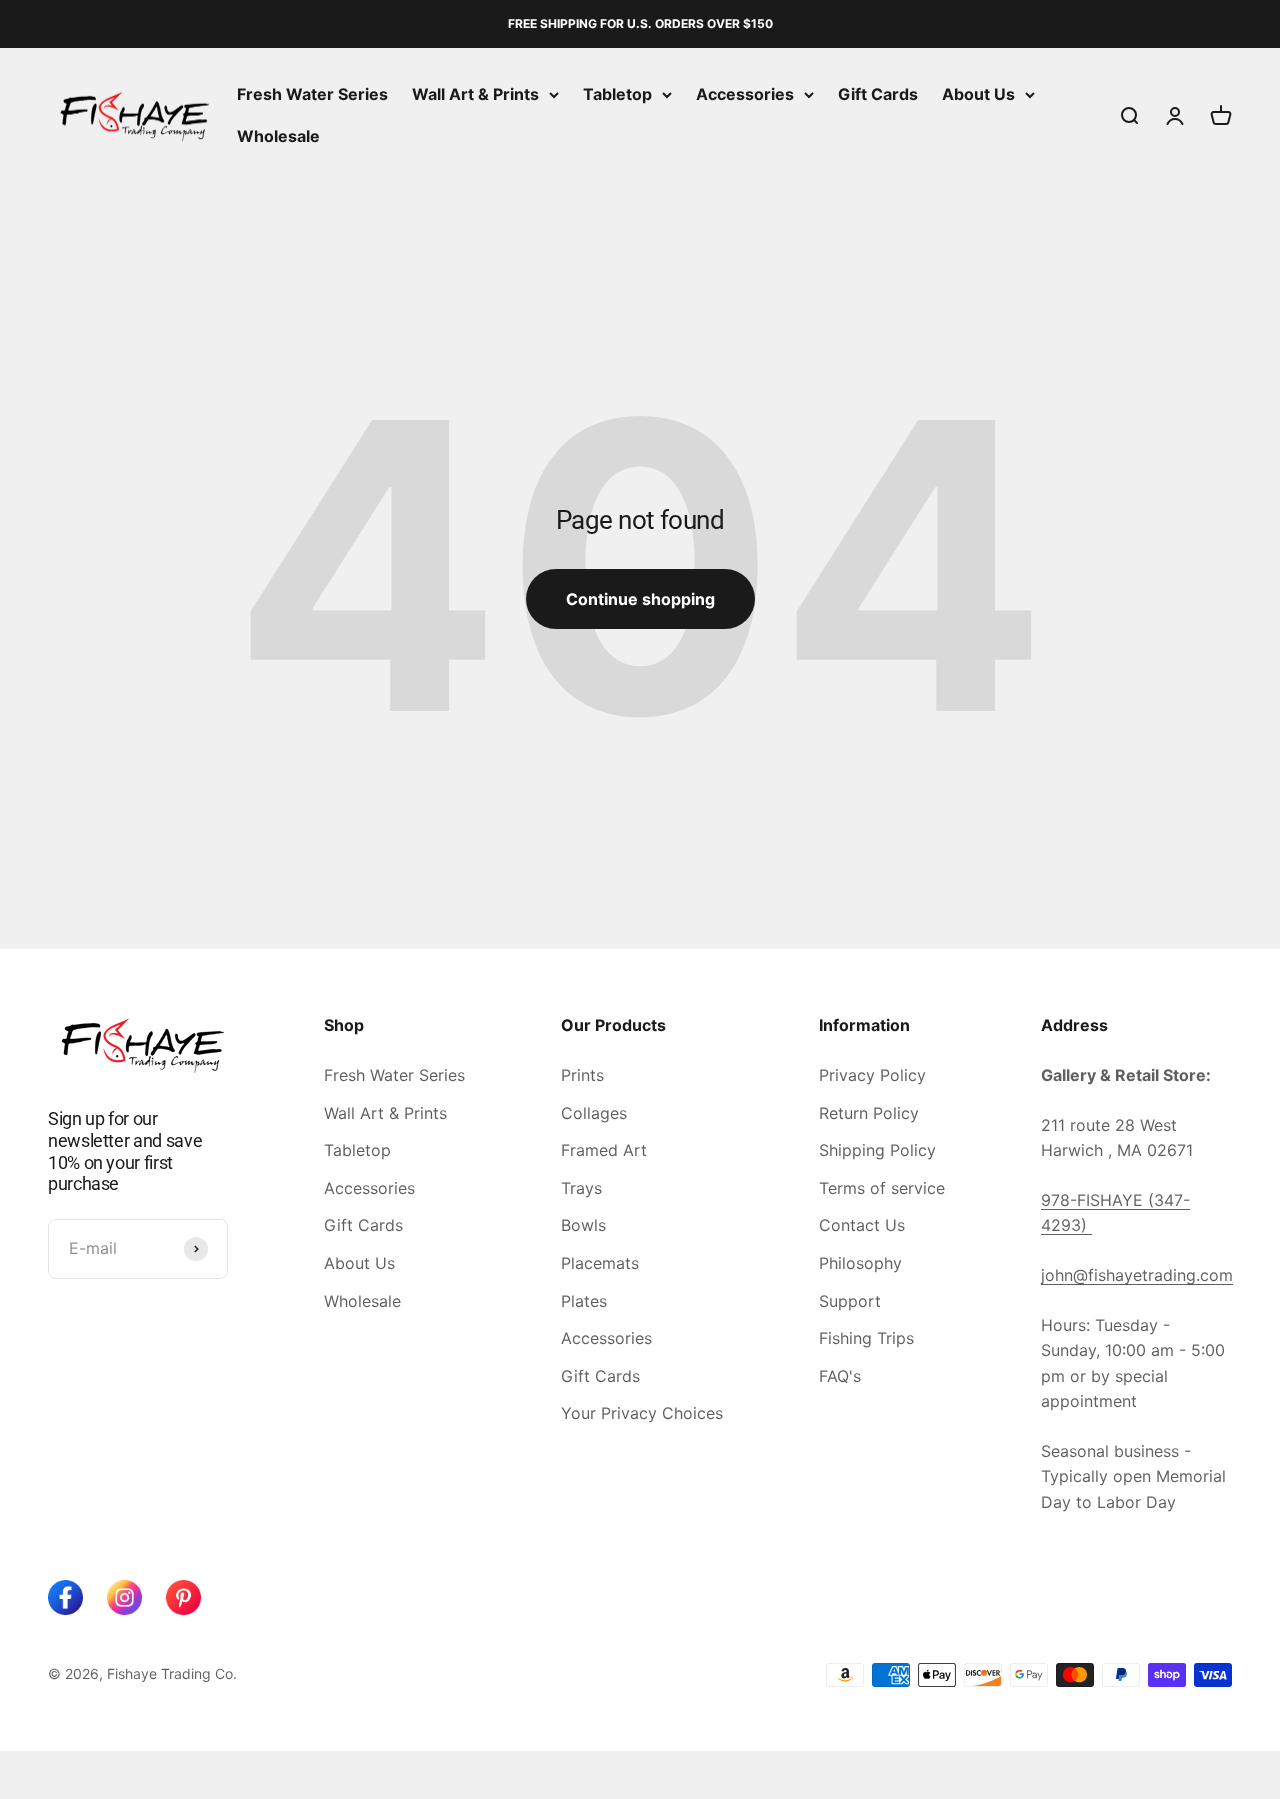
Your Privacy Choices (642, 1413)
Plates (584, 1301)
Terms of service (882, 1188)
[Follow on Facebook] (65, 1597)
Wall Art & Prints (475, 94)
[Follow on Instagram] (124, 1597)
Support (850, 1301)
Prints (582, 1075)
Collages (594, 1113)
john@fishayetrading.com (1137, 1275)
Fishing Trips (866, 1338)
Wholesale (278, 136)
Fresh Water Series (312, 94)
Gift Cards (878, 94)
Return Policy (869, 1113)
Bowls (583, 1225)
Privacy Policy (872, 1075)
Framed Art (604, 1150)
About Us (978, 94)
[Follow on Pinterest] (183, 1597)
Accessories (745, 94)
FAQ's (840, 1376)
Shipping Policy (877, 1150)
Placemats (600, 1263)
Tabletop (617, 94)
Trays (581, 1188)
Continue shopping (640, 599)
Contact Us (862, 1225)
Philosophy (860, 1263)
